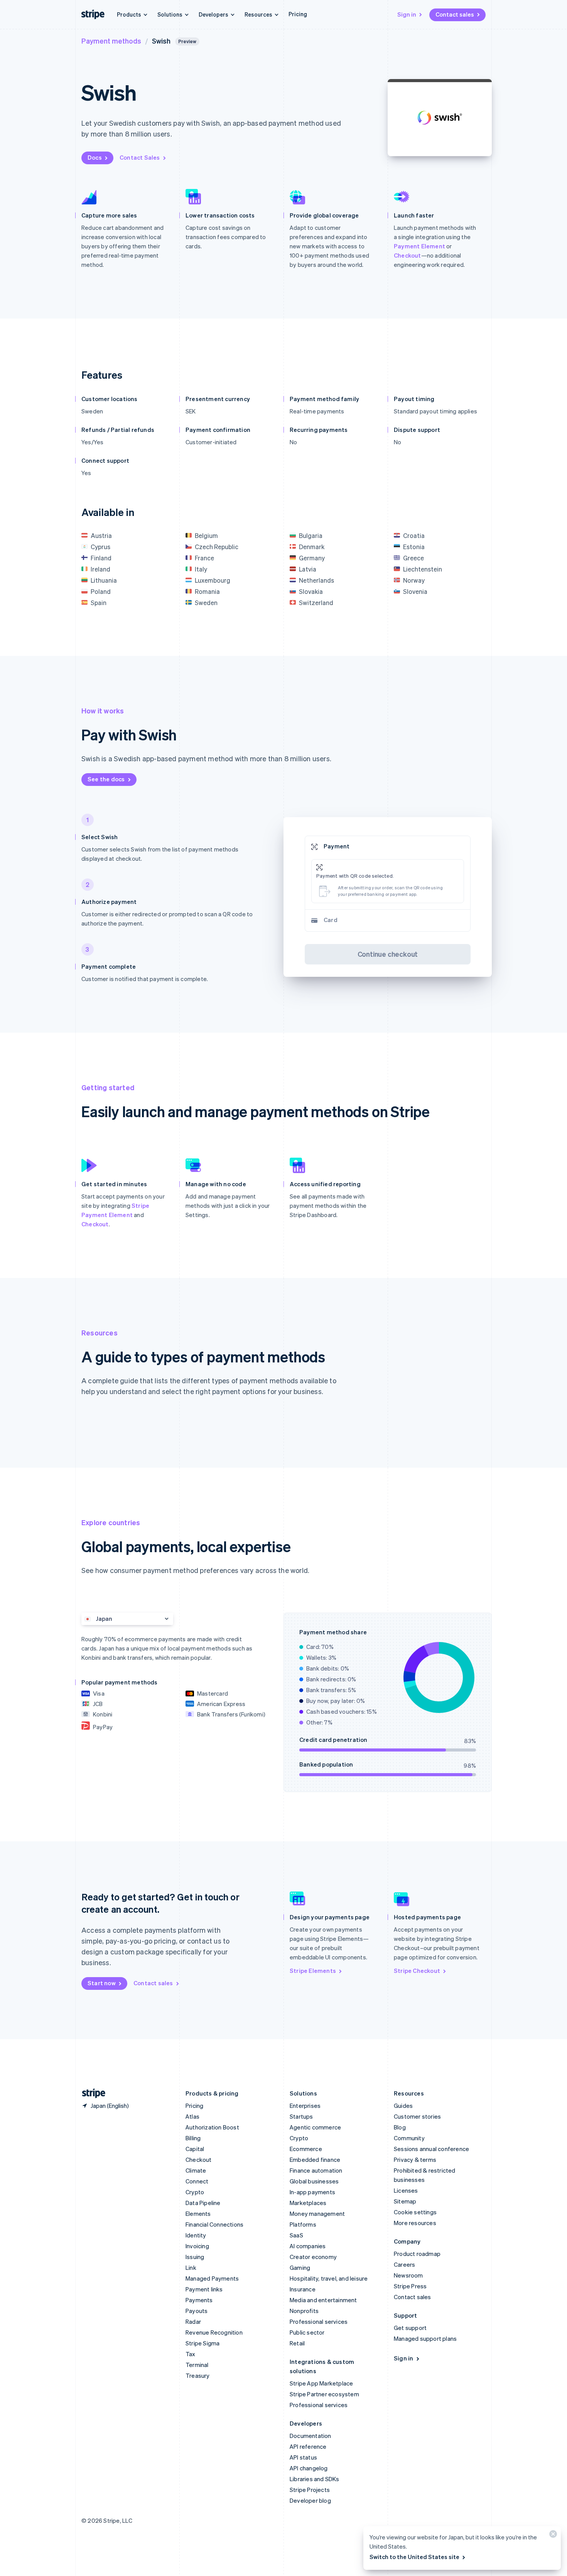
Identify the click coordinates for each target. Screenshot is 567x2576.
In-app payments (312, 2192)
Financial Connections (214, 2224)
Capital (195, 2149)
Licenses (406, 2190)
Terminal (197, 2365)
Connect (197, 2181)
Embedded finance (315, 2160)
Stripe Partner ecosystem (324, 2394)
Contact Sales (140, 157)
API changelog (309, 2468)
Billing (193, 2138)
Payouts (197, 2311)
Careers (404, 2264)
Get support (410, 2328)
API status (303, 2457)
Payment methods (111, 41)
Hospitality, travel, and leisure (329, 2278)
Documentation (310, 2436)
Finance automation (316, 2170)
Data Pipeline (203, 2203)
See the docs (106, 779)
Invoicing (197, 2246)
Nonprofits (304, 2311)
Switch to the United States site (414, 2557)
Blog (400, 2127)
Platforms (303, 2224)
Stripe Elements (313, 1971)
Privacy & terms (415, 2160)
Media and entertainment (323, 2300)
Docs (95, 157)
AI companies (308, 2246)
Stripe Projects (310, 2490)
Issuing (195, 2257)
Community (409, 2138)
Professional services (319, 2321)
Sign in (407, 14)
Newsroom (408, 2275)
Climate (196, 2170)
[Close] (552, 2536)
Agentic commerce (315, 2127)
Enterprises (305, 2106)
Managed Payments (212, 2278)
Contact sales (455, 14)
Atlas (192, 2116)
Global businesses (314, 2181)
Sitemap (405, 2201)
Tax (191, 2354)
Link (191, 2267)
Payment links (204, 2289)
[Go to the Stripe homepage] (91, 2093)
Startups (301, 2116)
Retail (297, 2343)
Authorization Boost (212, 2127)
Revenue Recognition (214, 2332)
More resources (415, 2223)
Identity (196, 2235)
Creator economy (313, 2257)
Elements (198, 2214)
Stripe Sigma (202, 2343)
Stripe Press (410, 2286)
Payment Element (419, 246)
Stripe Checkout (417, 1971)
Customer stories (417, 2116)
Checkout (408, 255)
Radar (193, 2321)
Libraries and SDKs (315, 2479)
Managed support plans (425, 2338)
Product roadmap (417, 2254)
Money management (317, 2214)
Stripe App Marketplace (321, 2383)
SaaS (296, 2235)
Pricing (298, 14)
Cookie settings (415, 2212)
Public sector (307, 2332)
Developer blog (310, 2500)
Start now (102, 1983)
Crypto (195, 2192)
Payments (199, 2300)
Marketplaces (308, 2203)
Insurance (303, 2289)
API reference (308, 2446)
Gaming (300, 2267)
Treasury (198, 2375)
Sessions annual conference (431, 2149)
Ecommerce (306, 2149)
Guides (403, 2106)
